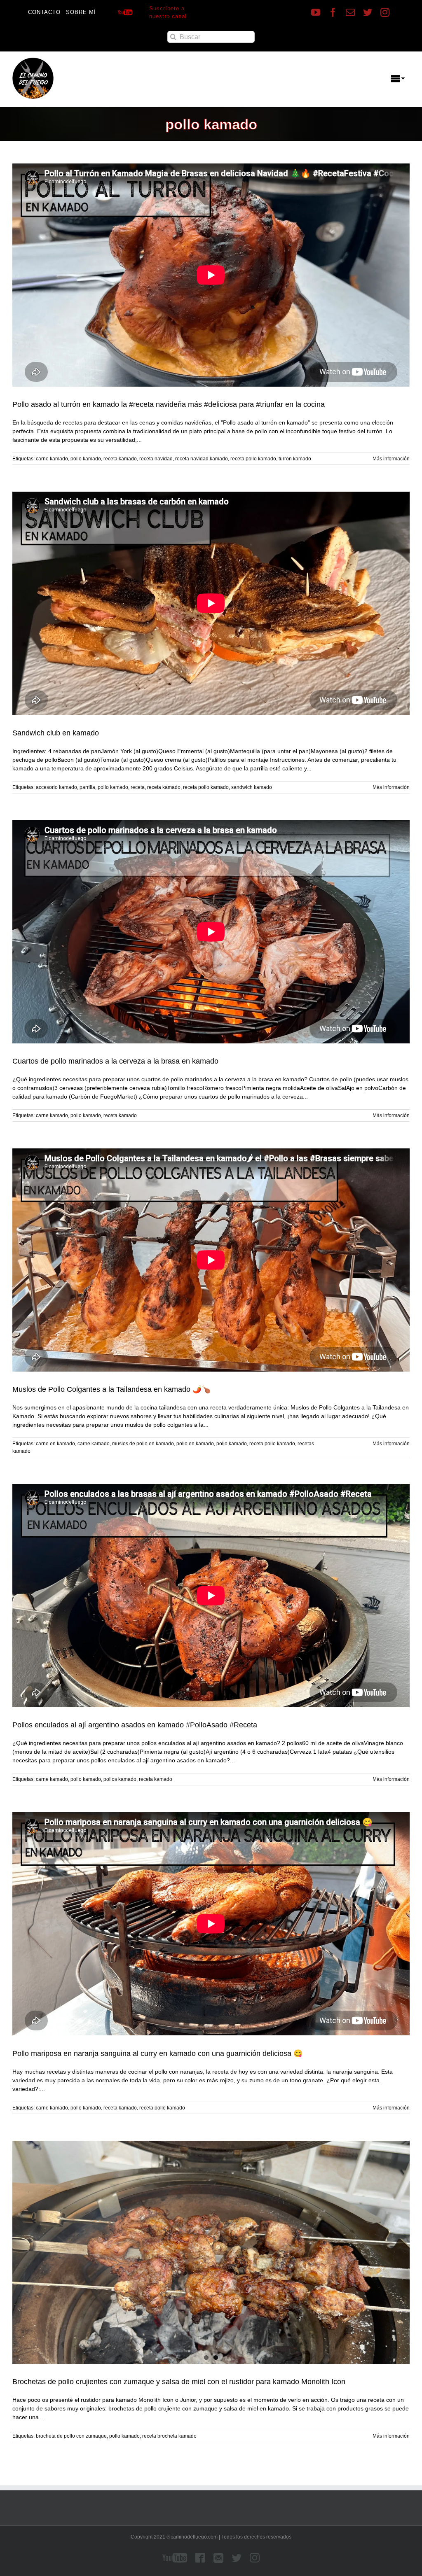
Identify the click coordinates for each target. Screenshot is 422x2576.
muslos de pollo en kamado (143, 1444)
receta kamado (120, 459)
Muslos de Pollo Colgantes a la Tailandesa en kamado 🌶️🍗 (111, 1389)
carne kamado (52, 459)
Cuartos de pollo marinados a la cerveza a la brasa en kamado (115, 1061)
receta (138, 787)
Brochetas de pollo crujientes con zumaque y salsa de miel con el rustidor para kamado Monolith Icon (179, 2382)
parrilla (87, 787)
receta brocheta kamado (169, 2436)
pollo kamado (86, 459)
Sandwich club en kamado (56, 733)
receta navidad (156, 459)
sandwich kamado (252, 787)
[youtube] (316, 12)
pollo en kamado (195, 1444)
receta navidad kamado (202, 459)
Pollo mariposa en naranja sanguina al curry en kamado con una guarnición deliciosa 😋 (157, 2053)
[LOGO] (33, 61)
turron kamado (295, 459)
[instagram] (385, 12)
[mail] (350, 12)
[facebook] (333, 12)
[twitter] (368, 12)
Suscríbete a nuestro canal (168, 13)
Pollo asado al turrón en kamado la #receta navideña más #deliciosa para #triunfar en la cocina (169, 404)
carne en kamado (55, 1444)
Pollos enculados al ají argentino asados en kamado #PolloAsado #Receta (135, 1725)
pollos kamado (120, 1779)
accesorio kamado (56, 787)
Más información (391, 459)
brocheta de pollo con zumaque (71, 2436)
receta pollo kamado (253, 459)
